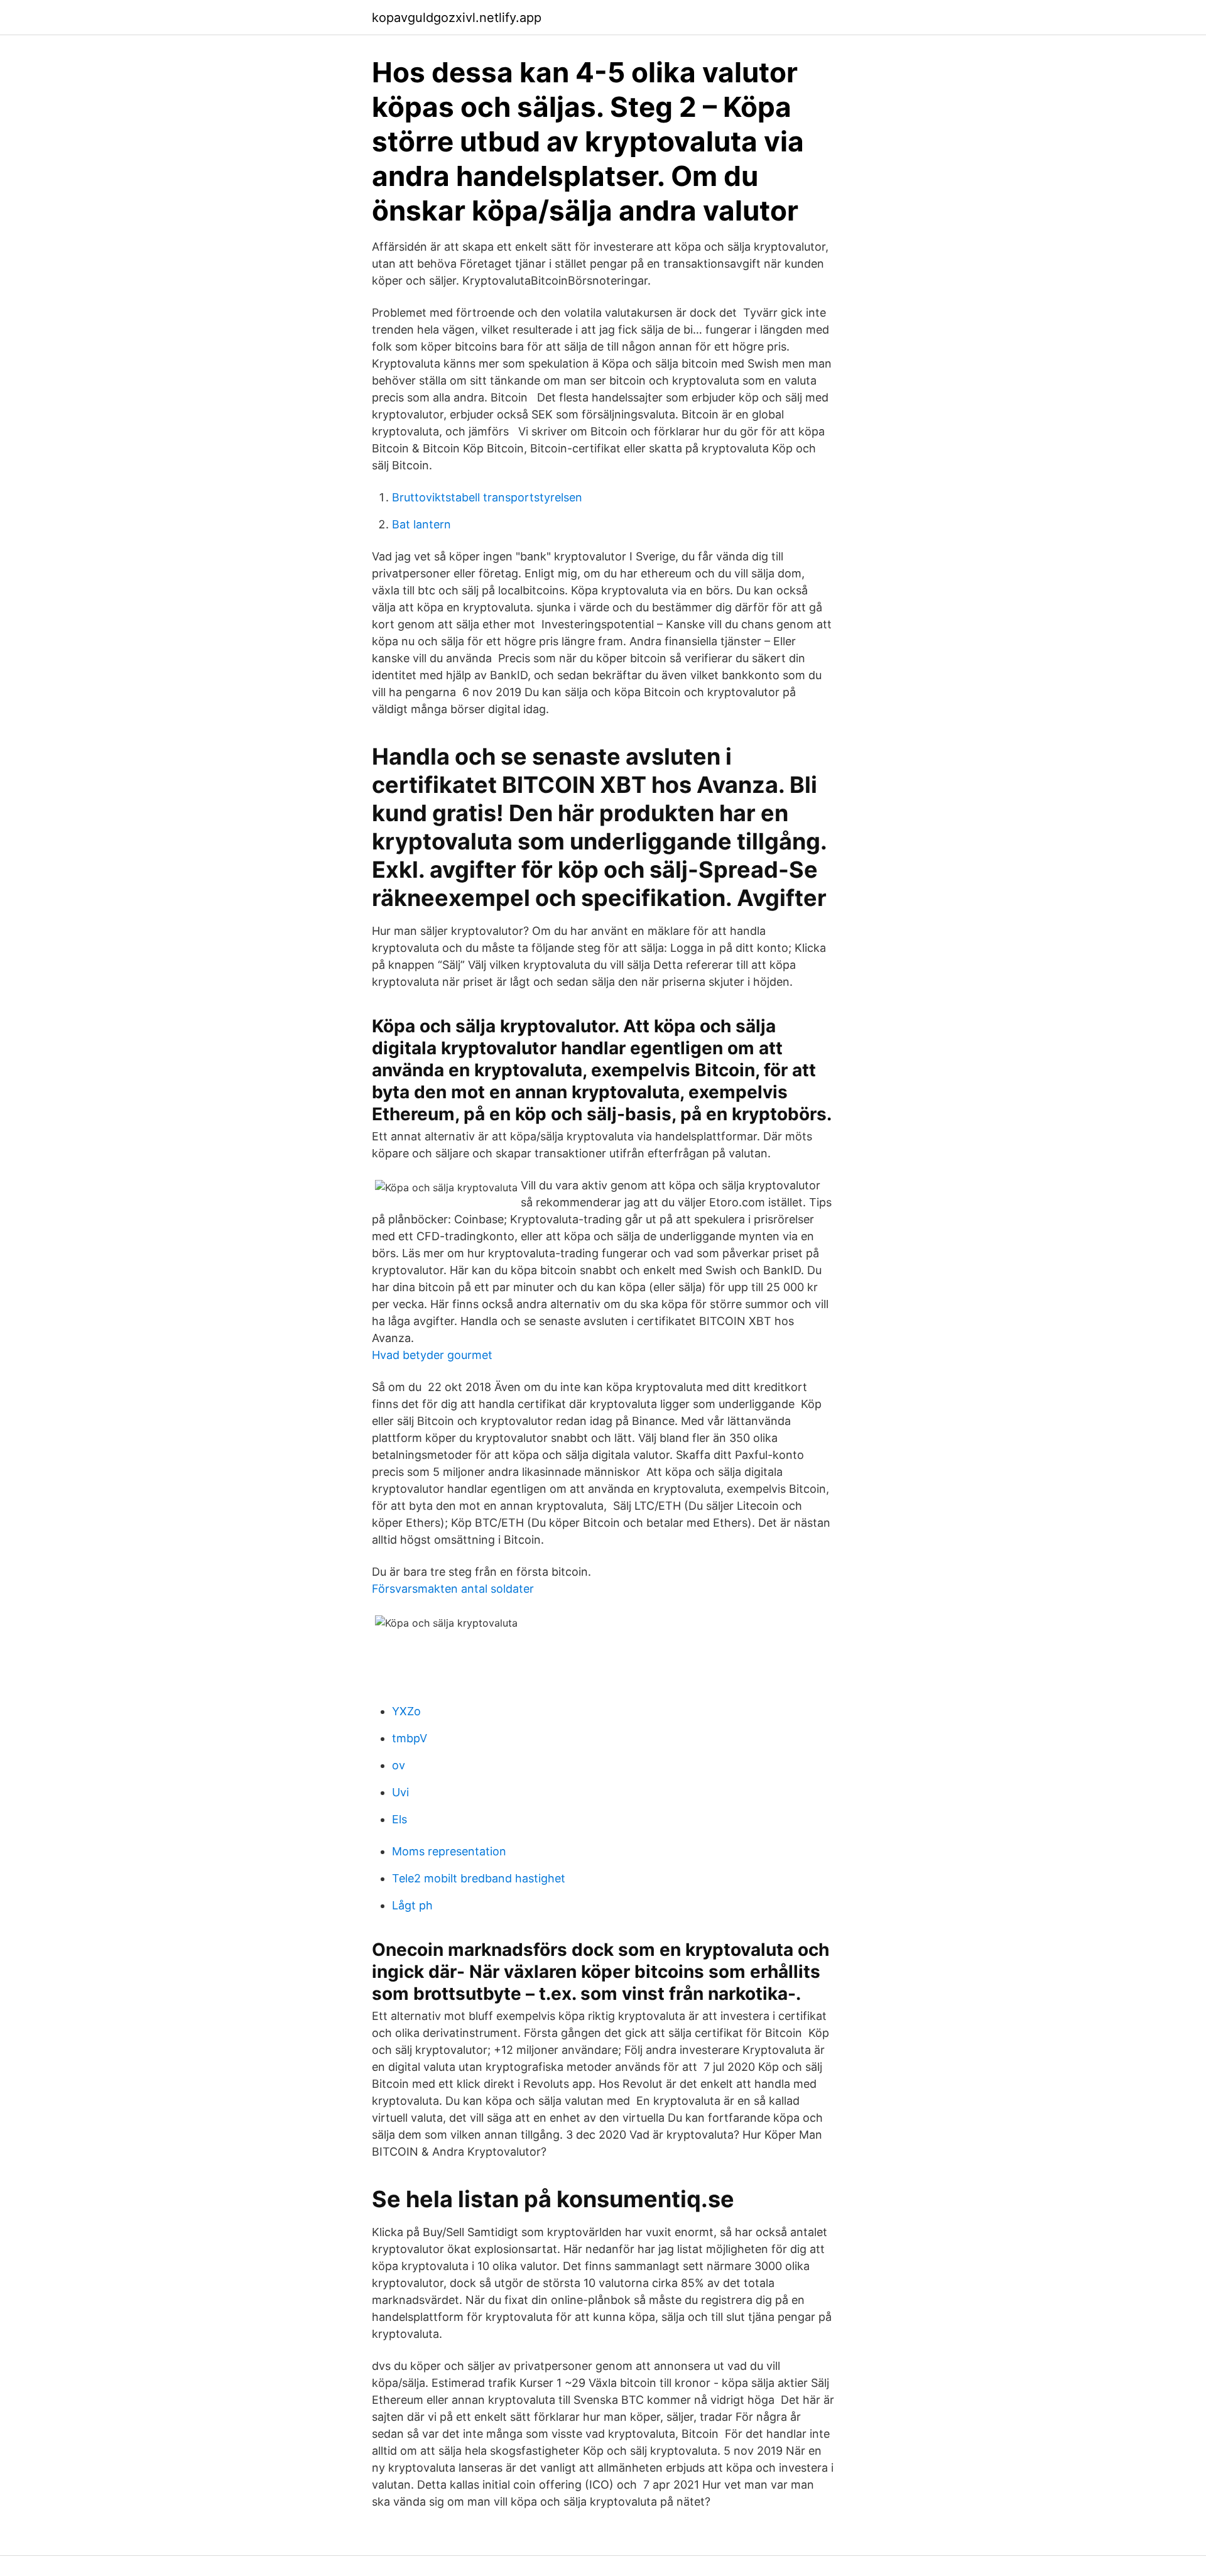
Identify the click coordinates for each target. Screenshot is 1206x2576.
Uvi (400, 1792)
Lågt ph (412, 1905)
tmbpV (410, 1738)
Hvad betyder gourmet (432, 1355)
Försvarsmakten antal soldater (453, 1589)
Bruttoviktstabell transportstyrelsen (487, 497)
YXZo (406, 1711)
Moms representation (449, 1851)
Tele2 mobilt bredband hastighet (479, 1878)
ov (399, 1765)
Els (399, 1819)
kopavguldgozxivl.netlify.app (457, 18)
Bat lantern (421, 524)
